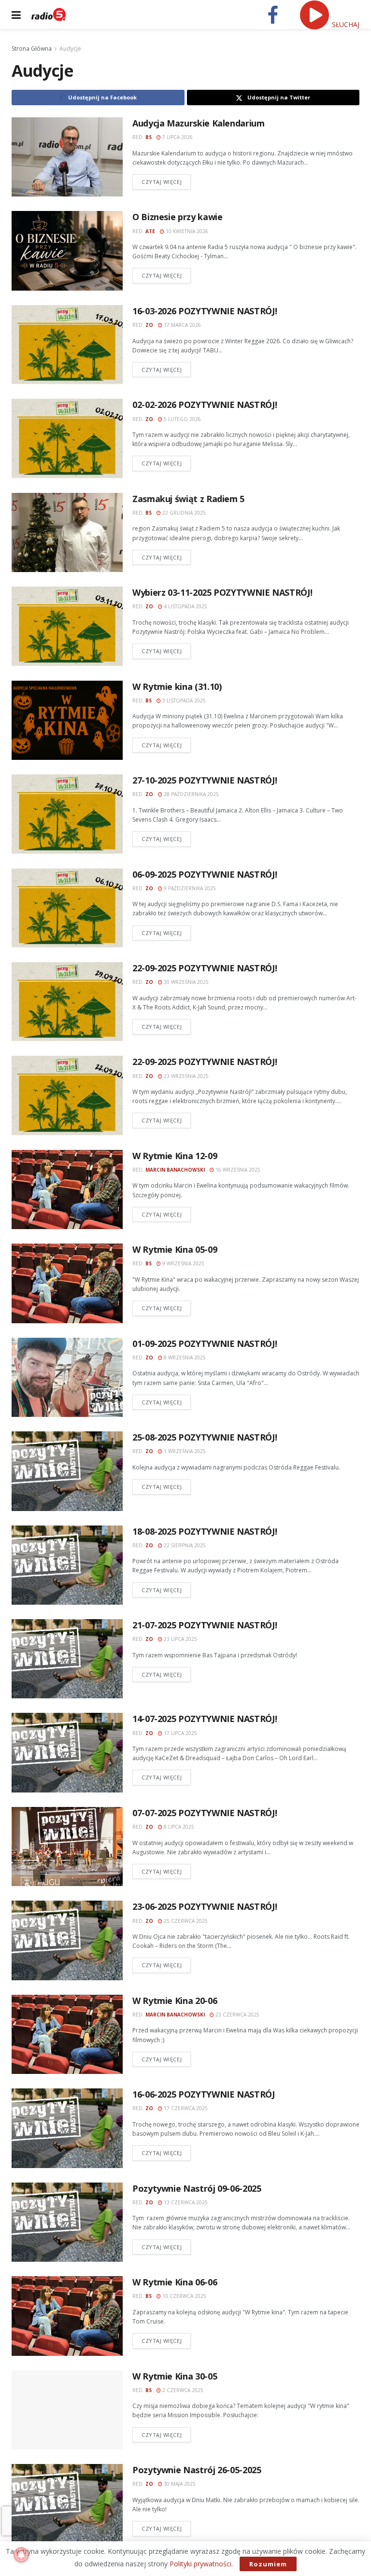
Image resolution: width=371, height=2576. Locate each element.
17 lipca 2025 (180, 1733)
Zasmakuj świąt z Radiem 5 (188, 499)
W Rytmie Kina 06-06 (175, 2282)
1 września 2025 (184, 1451)
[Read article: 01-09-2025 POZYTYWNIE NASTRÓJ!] (67, 1377)
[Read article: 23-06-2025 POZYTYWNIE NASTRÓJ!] (67, 1940)
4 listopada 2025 (185, 606)
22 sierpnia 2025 (184, 1545)
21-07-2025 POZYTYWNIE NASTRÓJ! (205, 1625)
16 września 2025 (237, 1170)
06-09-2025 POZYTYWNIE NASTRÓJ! (205, 874)
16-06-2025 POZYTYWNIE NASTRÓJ (204, 2094)
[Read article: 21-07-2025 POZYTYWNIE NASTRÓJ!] (67, 1659)
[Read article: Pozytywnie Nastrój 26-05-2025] (67, 2504)
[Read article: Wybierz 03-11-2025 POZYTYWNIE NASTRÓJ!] (67, 626)
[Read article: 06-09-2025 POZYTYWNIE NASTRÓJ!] (67, 908)
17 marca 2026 (182, 325)
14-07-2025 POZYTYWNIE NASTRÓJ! (205, 1719)
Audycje (70, 49)
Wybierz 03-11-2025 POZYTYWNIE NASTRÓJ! (222, 592)
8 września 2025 (184, 1358)
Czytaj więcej (166, 182)
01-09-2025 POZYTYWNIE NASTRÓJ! (205, 1344)
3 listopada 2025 (183, 700)
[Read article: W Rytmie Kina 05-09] (67, 1283)
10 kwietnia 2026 (186, 231)
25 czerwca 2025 (185, 1921)
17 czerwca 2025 (185, 2108)
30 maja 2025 (179, 2484)
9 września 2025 (183, 1263)
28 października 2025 (191, 794)
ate (150, 231)
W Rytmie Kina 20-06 (175, 2001)
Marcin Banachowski (175, 1170)
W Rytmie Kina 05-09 (175, 1249)
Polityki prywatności (200, 2564)
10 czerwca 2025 (184, 2296)
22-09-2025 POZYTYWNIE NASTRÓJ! (205, 968)
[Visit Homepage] (49, 14)
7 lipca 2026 (177, 137)
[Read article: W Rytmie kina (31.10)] (67, 720)
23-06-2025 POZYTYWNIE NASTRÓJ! (205, 1906)
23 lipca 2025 (180, 1639)
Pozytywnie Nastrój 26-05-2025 (197, 2470)
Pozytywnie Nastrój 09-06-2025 (197, 2188)
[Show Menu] (16, 14)
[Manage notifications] (21, 2555)
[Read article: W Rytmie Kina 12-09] (67, 1190)
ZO (149, 325)
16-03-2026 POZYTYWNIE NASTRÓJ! (205, 311)
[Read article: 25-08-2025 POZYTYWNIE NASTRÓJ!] (67, 1471)
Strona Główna (32, 49)
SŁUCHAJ (345, 24)
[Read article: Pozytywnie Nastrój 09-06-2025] (67, 2222)
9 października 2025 (189, 888)
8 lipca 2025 (178, 1827)
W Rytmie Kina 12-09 (175, 1156)
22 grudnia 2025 (183, 513)
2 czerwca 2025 (182, 2390)
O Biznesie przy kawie (177, 217)
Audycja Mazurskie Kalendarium (199, 123)
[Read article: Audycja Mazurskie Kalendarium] (67, 157)
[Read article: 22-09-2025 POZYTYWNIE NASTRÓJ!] (67, 1002)
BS (149, 137)
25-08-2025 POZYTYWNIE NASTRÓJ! (205, 1437)
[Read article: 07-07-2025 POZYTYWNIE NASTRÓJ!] (67, 1847)
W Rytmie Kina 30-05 (175, 2376)
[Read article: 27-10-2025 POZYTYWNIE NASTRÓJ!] (67, 814)
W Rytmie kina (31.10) (177, 686)
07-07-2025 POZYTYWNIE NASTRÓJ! (205, 1813)
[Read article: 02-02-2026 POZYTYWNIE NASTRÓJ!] (67, 438)
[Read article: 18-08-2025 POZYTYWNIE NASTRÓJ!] (67, 1565)
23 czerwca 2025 (237, 2015)
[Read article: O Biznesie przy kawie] (67, 251)
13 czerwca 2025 (185, 2202)
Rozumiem (268, 2564)
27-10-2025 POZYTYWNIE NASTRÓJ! (205, 780)
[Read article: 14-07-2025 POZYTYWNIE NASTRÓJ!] (67, 1752)
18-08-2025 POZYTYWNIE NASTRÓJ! (205, 1531)
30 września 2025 (185, 982)
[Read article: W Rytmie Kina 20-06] (67, 2034)
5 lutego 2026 (182, 419)
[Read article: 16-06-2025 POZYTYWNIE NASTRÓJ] (67, 2128)
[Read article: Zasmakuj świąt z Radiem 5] (67, 532)
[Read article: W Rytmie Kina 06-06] (67, 2316)
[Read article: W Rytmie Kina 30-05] (67, 2410)
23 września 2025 (185, 1076)
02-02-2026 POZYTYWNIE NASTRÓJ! (205, 405)
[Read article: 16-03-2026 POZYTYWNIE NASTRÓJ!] (67, 345)
